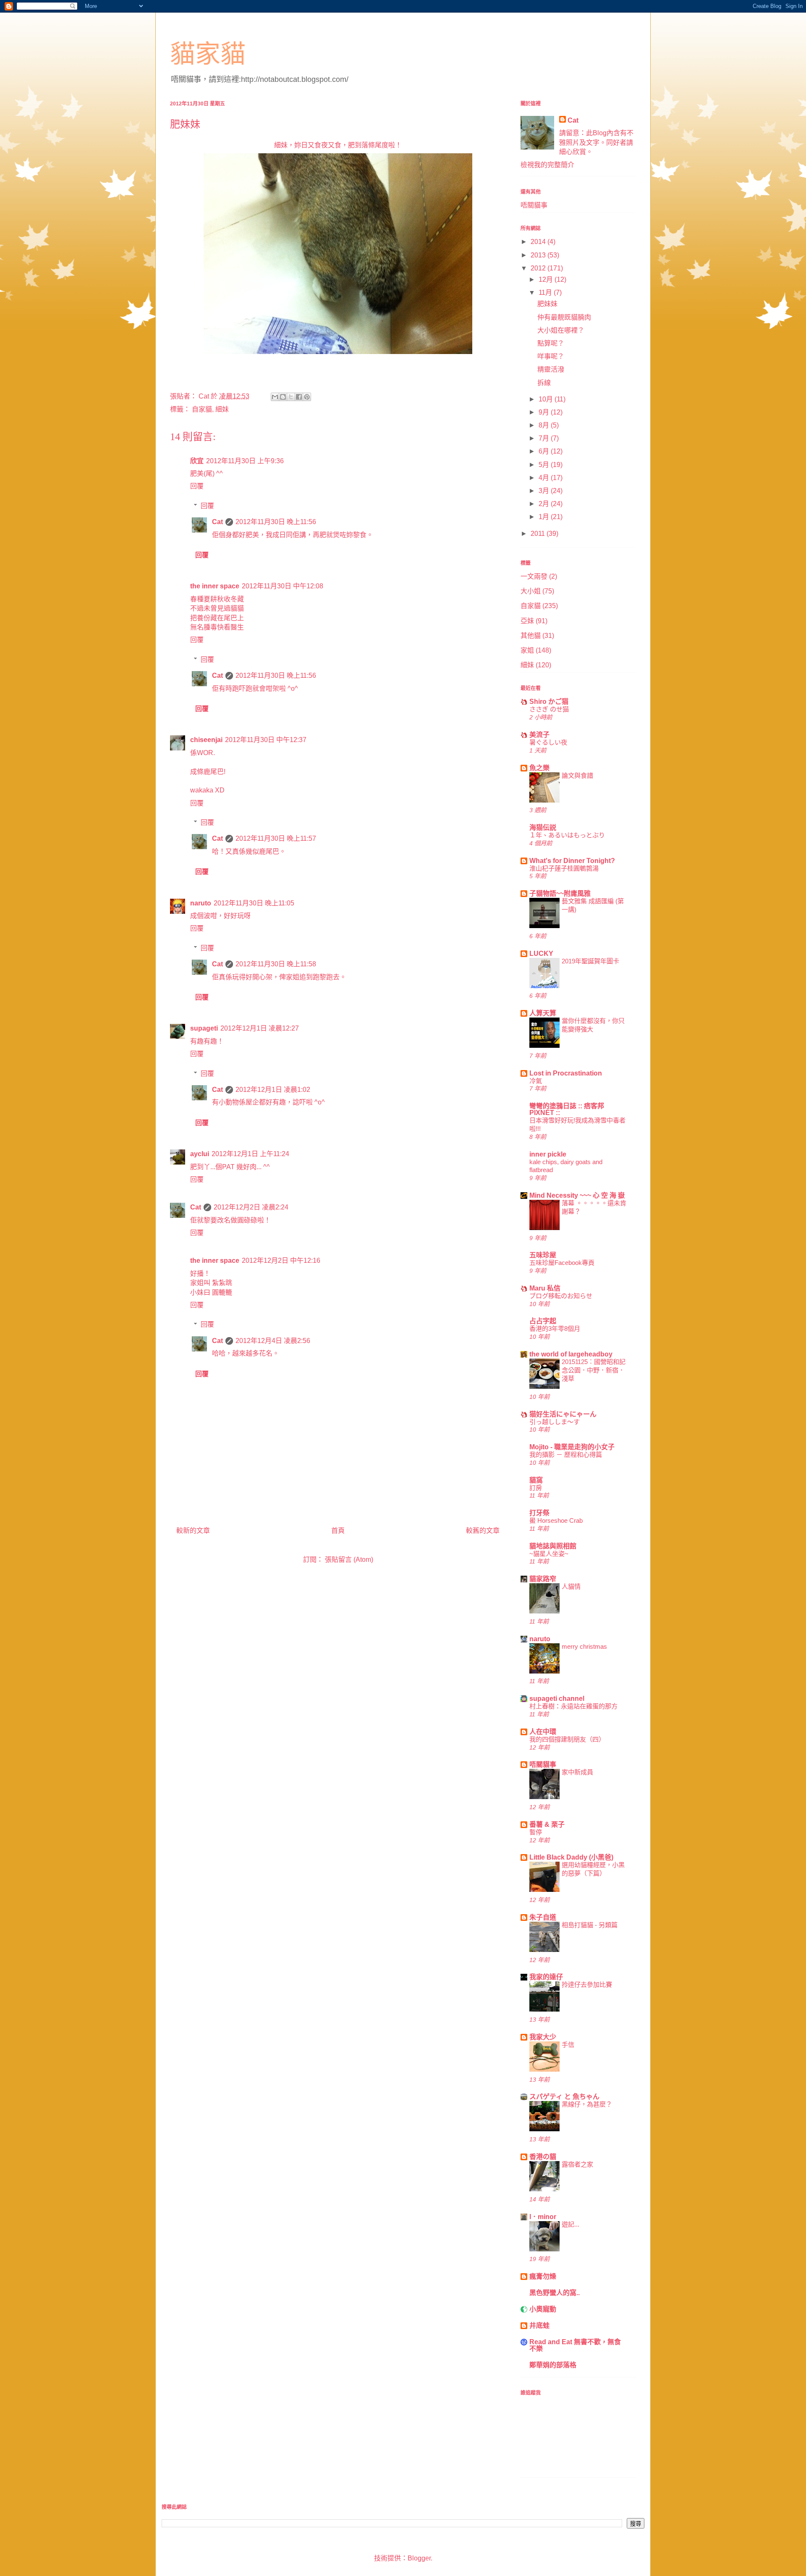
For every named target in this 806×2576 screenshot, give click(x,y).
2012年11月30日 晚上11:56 (276, 522)
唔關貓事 (534, 205)
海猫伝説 (543, 828)
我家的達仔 (546, 1977)
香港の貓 (543, 2157)
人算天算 (543, 1013)
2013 (539, 255)
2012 (539, 268)
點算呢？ (551, 343)
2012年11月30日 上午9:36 (245, 461)
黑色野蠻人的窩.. (555, 2293)
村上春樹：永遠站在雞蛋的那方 (573, 1706)
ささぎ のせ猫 (549, 709)
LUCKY (541, 954)
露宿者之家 (577, 2164)
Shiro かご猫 (549, 702)
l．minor (543, 2217)
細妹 (222, 409)
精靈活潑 (551, 369)
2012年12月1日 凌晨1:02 (273, 1090)
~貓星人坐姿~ (549, 1554)
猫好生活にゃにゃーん (563, 1414)
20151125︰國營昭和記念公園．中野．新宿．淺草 (594, 1370)
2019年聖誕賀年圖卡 (590, 961)
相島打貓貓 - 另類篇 (590, 1925)
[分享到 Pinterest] (307, 397)
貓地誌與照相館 (553, 1546)
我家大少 (543, 2037)
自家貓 (202, 409)
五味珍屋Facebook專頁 (562, 1263)
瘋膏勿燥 (543, 2276)
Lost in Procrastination (566, 1073)
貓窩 (536, 1480)
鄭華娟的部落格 (553, 2365)
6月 (545, 451)
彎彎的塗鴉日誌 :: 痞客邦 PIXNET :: (567, 1109)
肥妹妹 (547, 304)
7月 (545, 438)
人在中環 (543, 1732)
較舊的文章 (483, 1531)
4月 (545, 478)
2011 (539, 534)
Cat (217, 522)
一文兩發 (534, 576)
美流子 (539, 735)
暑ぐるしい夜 (548, 742)
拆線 (544, 383)
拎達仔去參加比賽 (587, 1984)
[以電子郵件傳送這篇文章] (275, 397)
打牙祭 (539, 1513)
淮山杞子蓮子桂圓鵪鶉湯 (564, 868)
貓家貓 (208, 54)
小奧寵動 (543, 2309)
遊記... (570, 2224)
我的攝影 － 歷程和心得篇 (566, 1455)
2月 (545, 504)
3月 (545, 491)
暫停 (536, 1832)
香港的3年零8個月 (555, 1329)
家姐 (527, 650)
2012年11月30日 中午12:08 (283, 586)
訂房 (536, 1488)
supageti (204, 1028)
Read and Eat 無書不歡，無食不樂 (575, 2345)
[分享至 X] (291, 397)
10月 (547, 399)
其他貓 (531, 636)
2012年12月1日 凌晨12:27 (260, 1028)
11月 (546, 292)
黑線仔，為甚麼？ (587, 2104)
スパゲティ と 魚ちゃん (564, 2097)
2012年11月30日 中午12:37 (266, 740)
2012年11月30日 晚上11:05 (254, 903)
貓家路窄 (543, 1579)
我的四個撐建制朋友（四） (567, 1739)
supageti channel (557, 1699)
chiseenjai (206, 740)
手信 (568, 2045)
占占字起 (543, 1321)
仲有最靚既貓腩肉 (564, 317)
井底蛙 (539, 2325)
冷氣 (536, 1081)
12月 (547, 279)
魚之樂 (539, 768)
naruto (201, 903)
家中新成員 (577, 1772)
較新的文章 (193, 1531)
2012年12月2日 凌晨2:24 (251, 1207)
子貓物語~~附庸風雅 (560, 893)
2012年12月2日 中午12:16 (281, 1260)
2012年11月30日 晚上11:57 (276, 838)
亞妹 (527, 621)
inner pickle (548, 1154)
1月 (545, 517)
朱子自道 (543, 1917)
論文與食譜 (577, 775)
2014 (539, 242)
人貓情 (571, 1586)
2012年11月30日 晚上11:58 (276, 964)
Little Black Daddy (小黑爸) (571, 1857)
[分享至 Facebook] (299, 397)
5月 (545, 465)
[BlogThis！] (283, 397)
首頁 (338, 1531)
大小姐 (531, 591)
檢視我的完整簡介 (547, 165)
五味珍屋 (543, 1255)
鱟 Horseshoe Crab (556, 1520)
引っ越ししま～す (555, 1422)
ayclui (200, 1154)
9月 (545, 412)
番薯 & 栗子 (547, 1824)
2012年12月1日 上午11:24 (250, 1154)
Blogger (419, 2558)
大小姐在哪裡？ (561, 330)
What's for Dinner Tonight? (572, 861)
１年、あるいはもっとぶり (567, 835)
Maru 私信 (545, 1288)
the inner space (215, 586)
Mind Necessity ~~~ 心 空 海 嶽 (577, 1195)
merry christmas (584, 1646)
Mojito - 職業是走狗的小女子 (572, 1447)
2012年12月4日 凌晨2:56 (273, 1341)
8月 (545, 425)
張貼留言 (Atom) (349, 1560)
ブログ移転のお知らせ (561, 1296)
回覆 (197, 486)
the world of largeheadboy (571, 1354)
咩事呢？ (551, 356)
